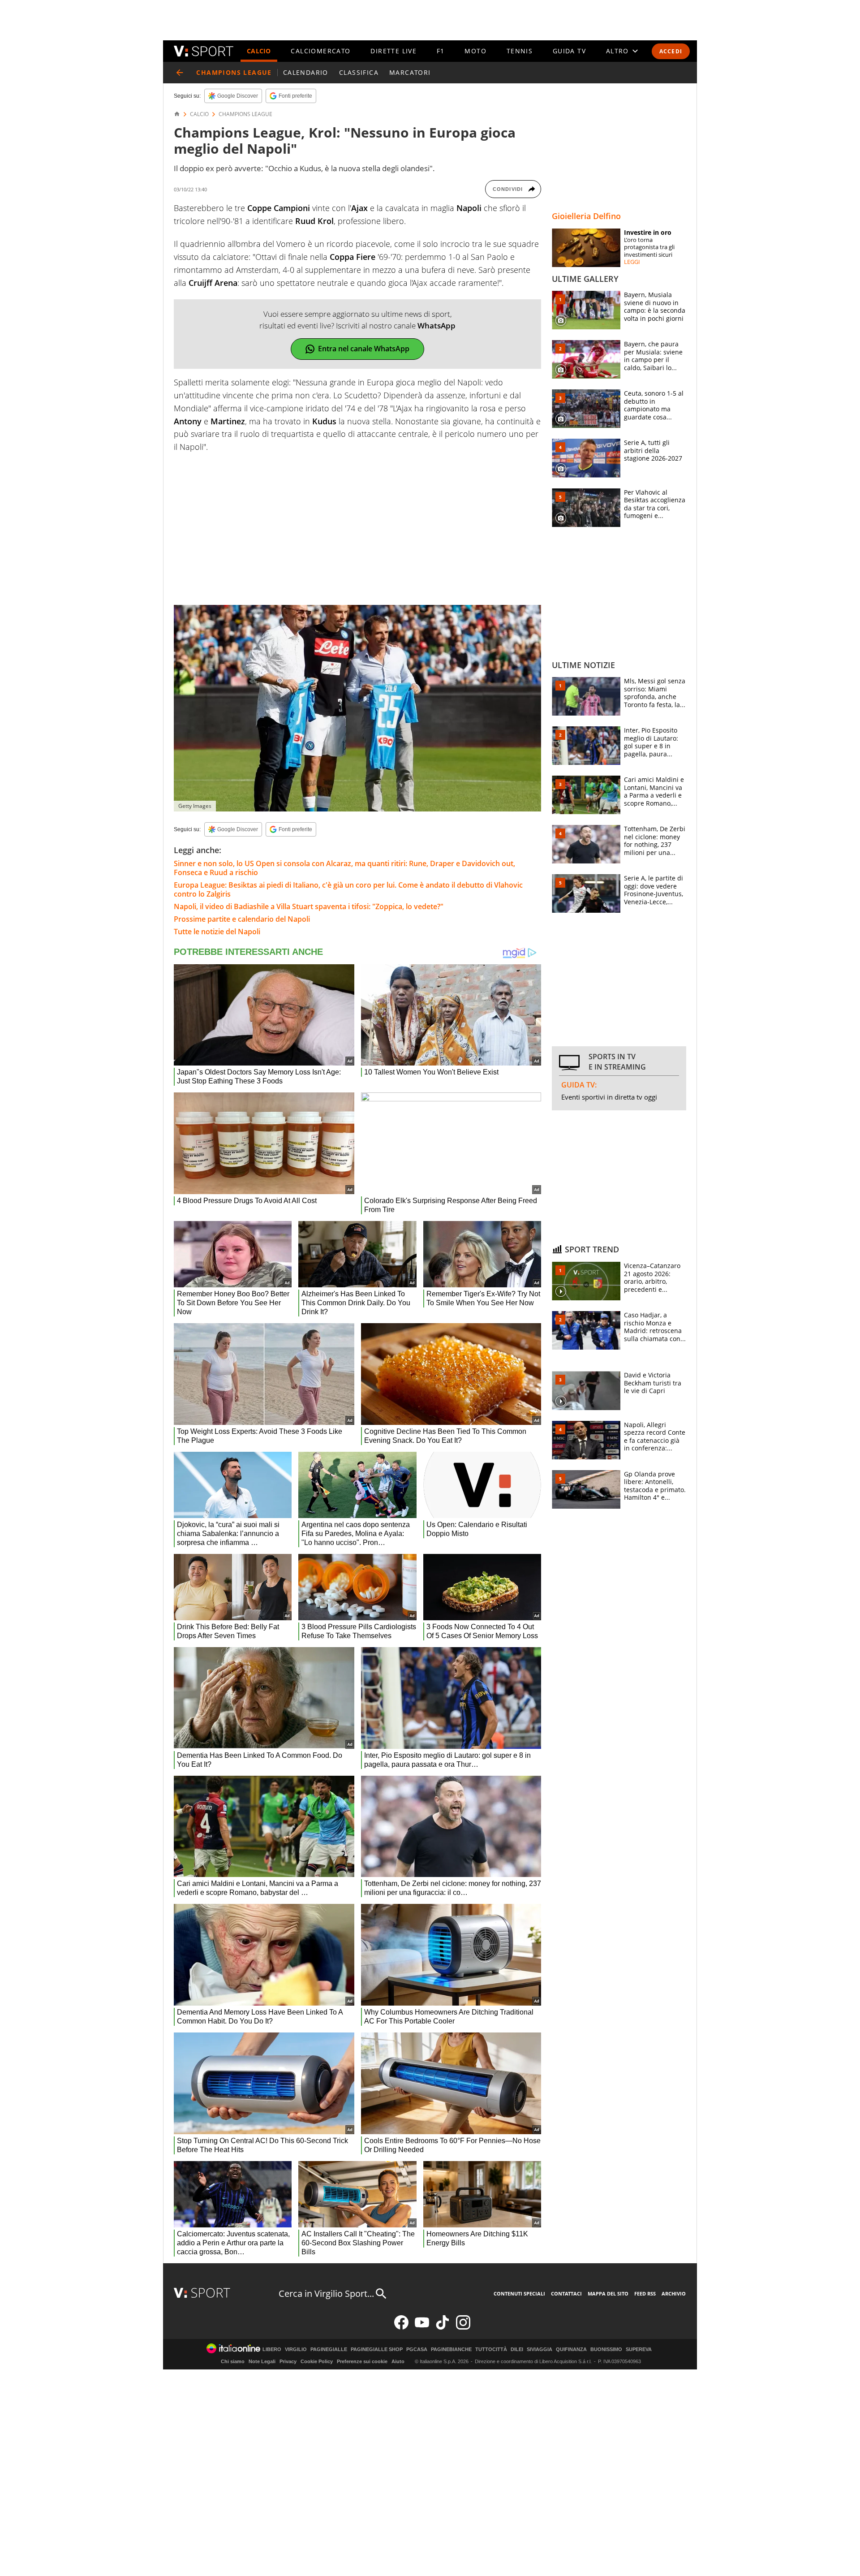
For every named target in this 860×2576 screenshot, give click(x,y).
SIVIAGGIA (540, 2349)
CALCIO (259, 51)
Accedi (671, 51)
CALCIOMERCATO (320, 51)
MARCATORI (410, 72)
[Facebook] (401, 2328)
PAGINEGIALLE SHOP (377, 2349)
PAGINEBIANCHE (451, 2349)
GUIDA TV (569, 51)
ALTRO (617, 51)
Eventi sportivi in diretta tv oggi (609, 1097)
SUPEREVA (639, 2349)
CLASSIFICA (359, 72)
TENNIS (520, 51)
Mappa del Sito (608, 2293)
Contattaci (566, 2293)
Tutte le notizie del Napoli (217, 932)
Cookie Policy (317, 2361)
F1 (441, 51)
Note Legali (262, 2361)
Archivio (674, 2293)
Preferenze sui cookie (362, 2361)
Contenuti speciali (519, 2293)
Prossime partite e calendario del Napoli (242, 919)
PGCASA (417, 2349)
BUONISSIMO (606, 2349)
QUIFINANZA (571, 2349)
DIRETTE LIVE (393, 51)
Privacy (288, 2361)
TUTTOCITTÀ (491, 2349)
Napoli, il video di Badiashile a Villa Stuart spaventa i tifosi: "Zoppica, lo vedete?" (309, 906)
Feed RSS (645, 2293)
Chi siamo (233, 2361)
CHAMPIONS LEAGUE (245, 114)
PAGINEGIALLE (329, 2349)
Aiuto (398, 2361)
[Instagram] (463, 2328)
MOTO (475, 51)
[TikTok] (443, 2328)
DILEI (517, 2349)
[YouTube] (422, 2328)
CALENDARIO (306, 72)
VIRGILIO (296, 2349)
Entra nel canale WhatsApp (364, 349)
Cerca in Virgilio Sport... (326, 2293)
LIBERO (272, 2349)
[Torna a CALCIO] (180, 73)
